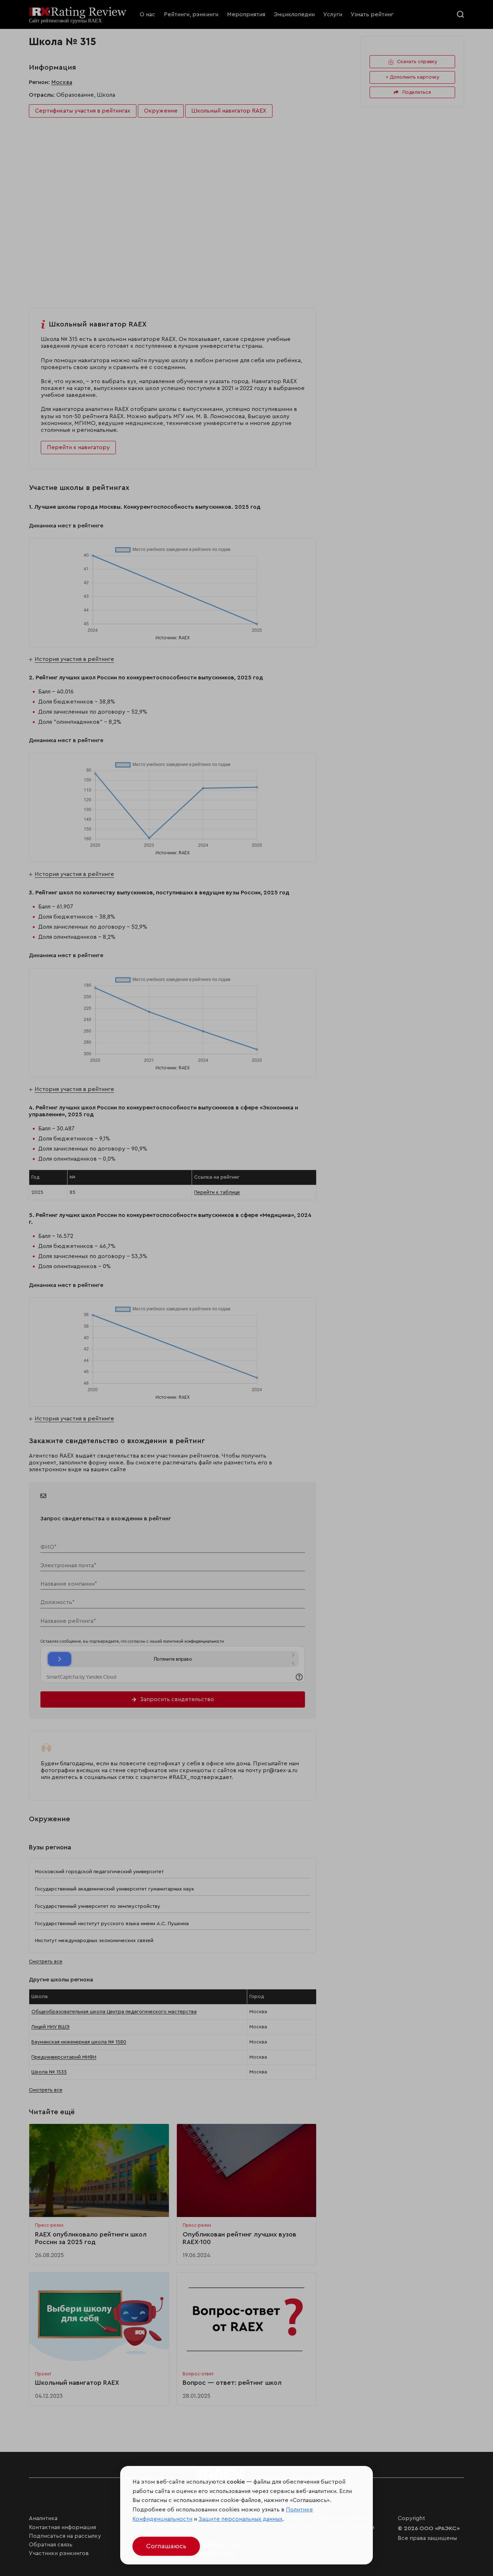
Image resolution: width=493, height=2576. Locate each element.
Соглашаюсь (166, 2546)
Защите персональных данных (241, 2519)
